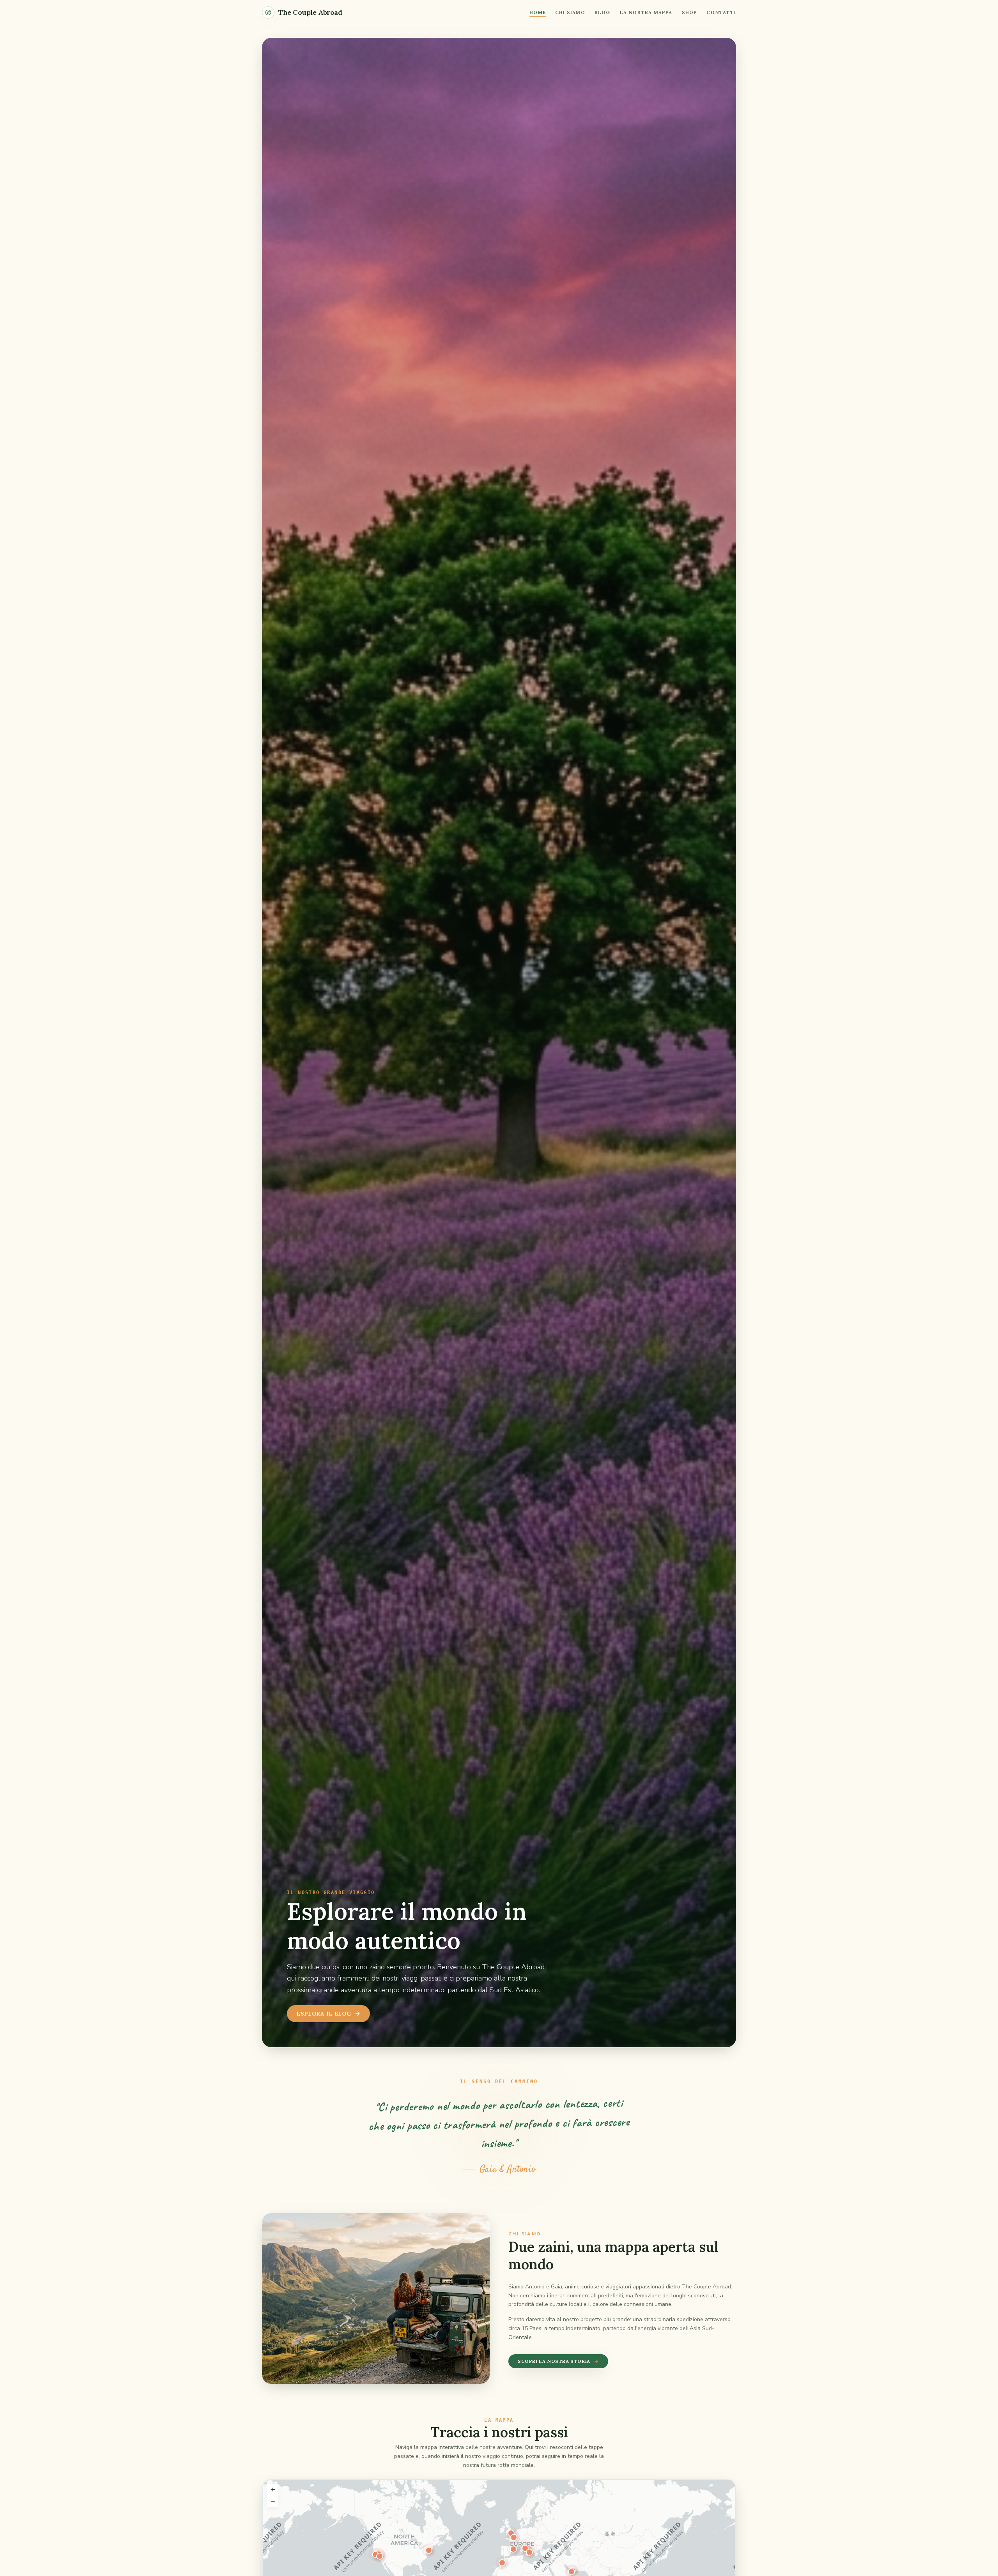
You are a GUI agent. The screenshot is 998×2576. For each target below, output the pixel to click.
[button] (529, 2552)
